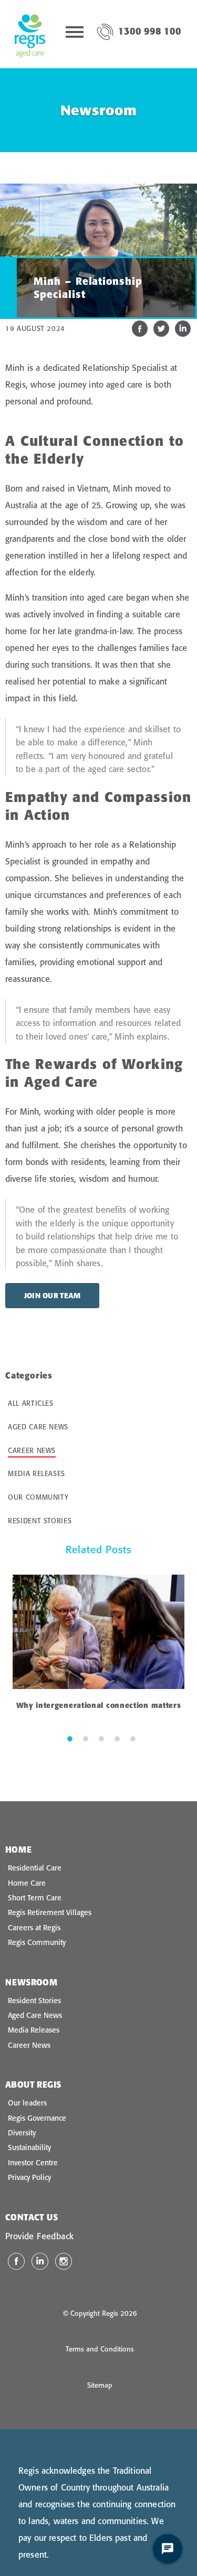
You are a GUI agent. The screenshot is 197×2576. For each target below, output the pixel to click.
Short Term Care (35, 1898)
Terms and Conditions (100, 2349)
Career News (32, 1450)
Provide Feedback (39, 2236)
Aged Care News (38, 1427)
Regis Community (37, 1942)
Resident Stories (40, 1521)
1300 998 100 (150, 31)
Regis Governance (37, 2118)
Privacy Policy (29, 2177)
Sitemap (100, 2385)
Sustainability (29, 2147)
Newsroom (31, 1982)
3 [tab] (101, 1738)
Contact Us (32, 2217)
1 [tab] (70, 1738)
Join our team (52, 1296)
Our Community (38, 1497)
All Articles (31, 1403)
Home (19, 1850)
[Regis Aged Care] (30, 34)
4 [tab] (117, 1738)
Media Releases (37, 1473)
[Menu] (75, 34)
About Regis (33, 2085)
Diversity (22, 2133)
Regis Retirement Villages (50, 1912)
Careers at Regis (34, 1928)
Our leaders (27, 2103)
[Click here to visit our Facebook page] (16, 2261)
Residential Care (35, 1868)
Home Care (27, 1883)
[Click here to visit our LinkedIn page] (40, 2261)
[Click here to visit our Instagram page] (64, 2261)
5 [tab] (133, 1738)
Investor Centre (33, 2163)
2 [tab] (86, 1738)
